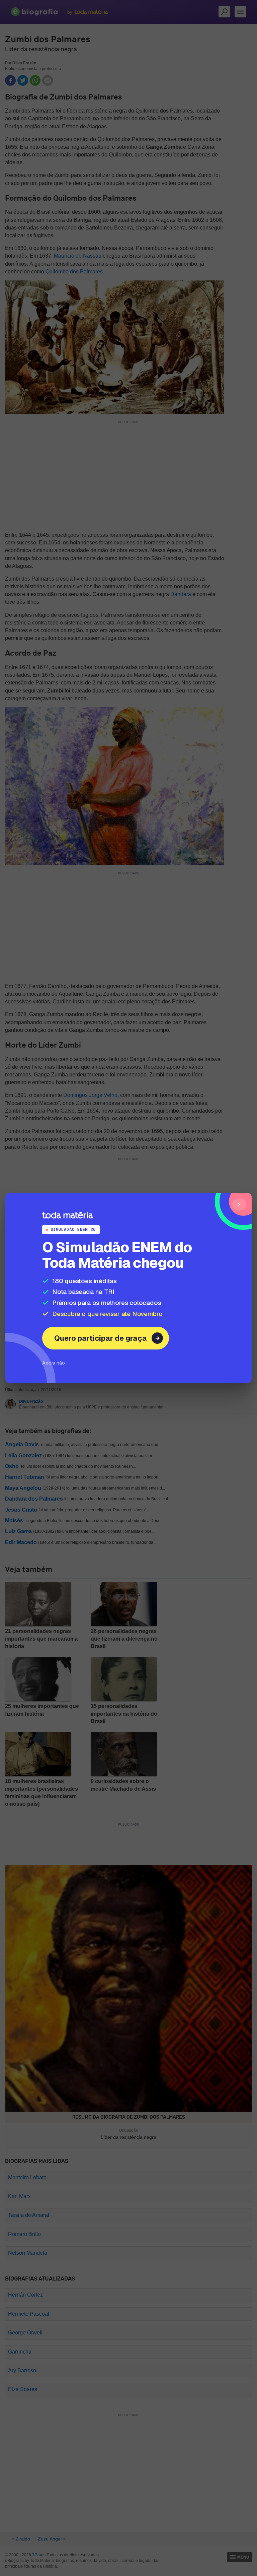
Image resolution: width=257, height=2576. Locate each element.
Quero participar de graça (101, 1338)
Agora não (54, 1363)
